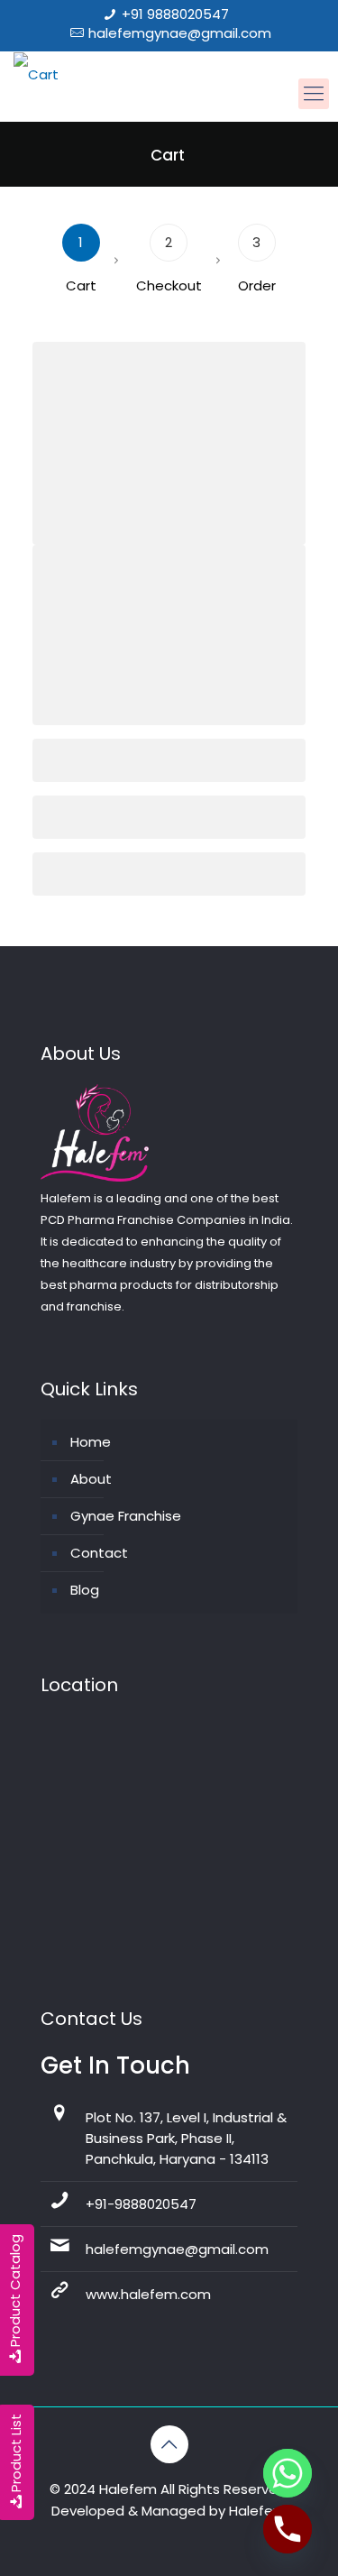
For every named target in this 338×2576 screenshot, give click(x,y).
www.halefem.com (148, 2294)
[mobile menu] (314, 94)
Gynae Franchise (126, 1516)
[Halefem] (29, 72)
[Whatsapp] (288, 2473)
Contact (99, 1553)
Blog (85, 1590)
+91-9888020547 (141, 2204)
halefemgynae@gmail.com (180, 33)
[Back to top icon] (169, 2444)
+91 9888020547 (175, 14)
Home (91, 1442)
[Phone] (288, 2529)
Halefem (258, 2511)
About (91, 1479)
